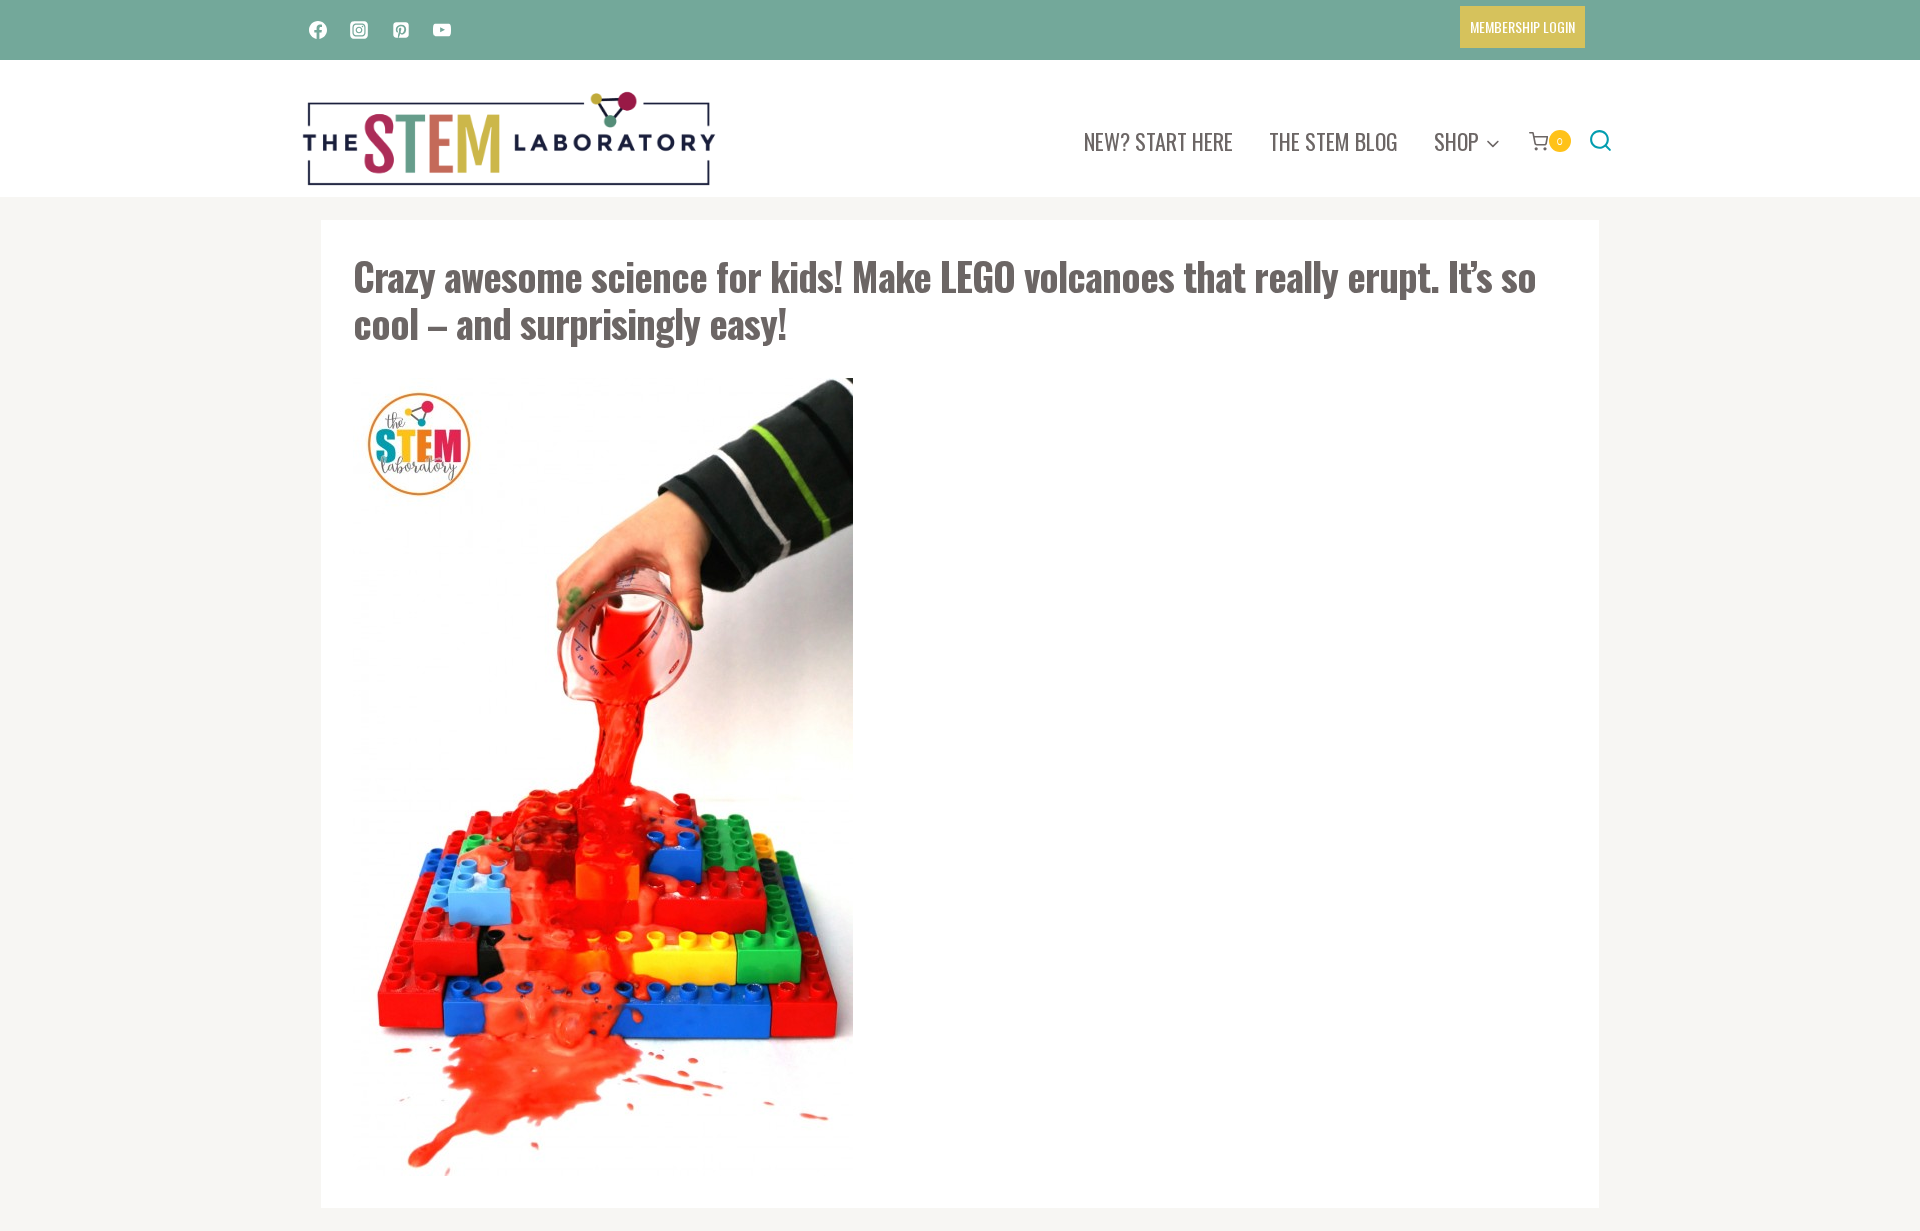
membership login (1522, 26)
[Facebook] (318, 30)
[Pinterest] (401, 30)
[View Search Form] (1600, 141)
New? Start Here (1158, 141)
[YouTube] (442, 30)
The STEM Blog (1333, 141)
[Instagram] (359, 30)
